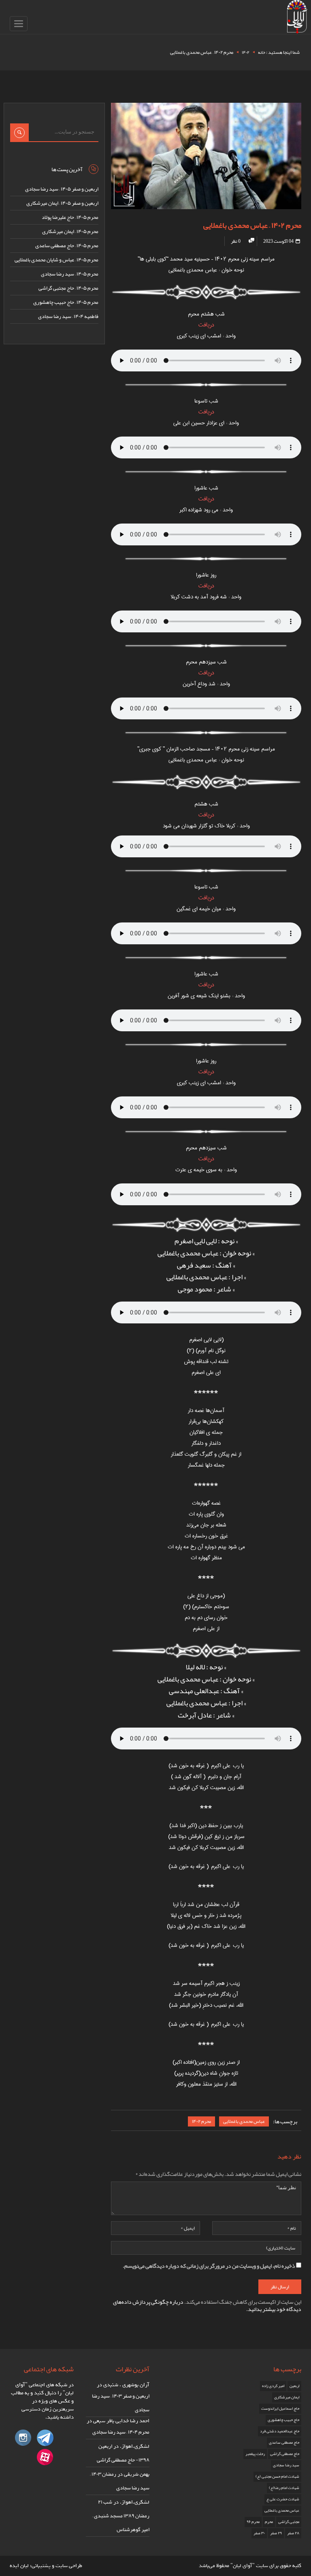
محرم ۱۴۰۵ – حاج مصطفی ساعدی (67, 246)
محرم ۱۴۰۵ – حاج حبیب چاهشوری (66, 302)
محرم (269, 2522)
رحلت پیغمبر (255, 2454)
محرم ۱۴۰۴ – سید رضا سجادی (121, 2432)
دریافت (206, 325)
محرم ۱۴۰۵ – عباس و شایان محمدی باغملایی (56, 260)
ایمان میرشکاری (287, 2397)
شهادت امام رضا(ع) (284, 2488)
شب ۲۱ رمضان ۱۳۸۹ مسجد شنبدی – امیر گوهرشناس (121, 2516)
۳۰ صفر (259, 2533)
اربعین (294, 2386)
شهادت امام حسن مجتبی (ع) (277, 2476)
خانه (262, 52)
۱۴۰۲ (246, 52)
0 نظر (236, 241)
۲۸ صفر (293, 2533)
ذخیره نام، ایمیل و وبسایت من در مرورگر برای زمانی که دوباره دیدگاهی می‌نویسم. (209, 2266)
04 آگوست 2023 (279, 241)
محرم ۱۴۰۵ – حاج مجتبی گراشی (68, 288)
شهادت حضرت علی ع (283, 2499)
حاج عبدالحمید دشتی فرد (280, 2431)
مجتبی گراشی (289, 2522)
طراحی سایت (69, 2566)
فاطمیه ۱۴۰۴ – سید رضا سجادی (68, 316)
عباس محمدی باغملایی (244, 2121)
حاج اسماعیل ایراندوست (280, 2409)
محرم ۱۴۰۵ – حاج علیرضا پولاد (70, 217)
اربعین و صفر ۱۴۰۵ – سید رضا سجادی (62, 189)
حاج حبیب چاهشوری (283, 2420)
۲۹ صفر (276, 2533)
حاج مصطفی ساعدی (284, 2442)
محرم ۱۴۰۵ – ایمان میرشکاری (70, 231)
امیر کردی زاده (273, 2386)
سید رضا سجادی (286, 2465)
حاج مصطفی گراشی (285, 2454)
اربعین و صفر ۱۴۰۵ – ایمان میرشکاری (62, 203)
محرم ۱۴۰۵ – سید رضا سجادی (70, 274)
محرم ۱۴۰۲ (201, 2121)
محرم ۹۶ (253, 2522)
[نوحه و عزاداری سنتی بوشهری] (297, 18)
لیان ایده (19, 2566)
